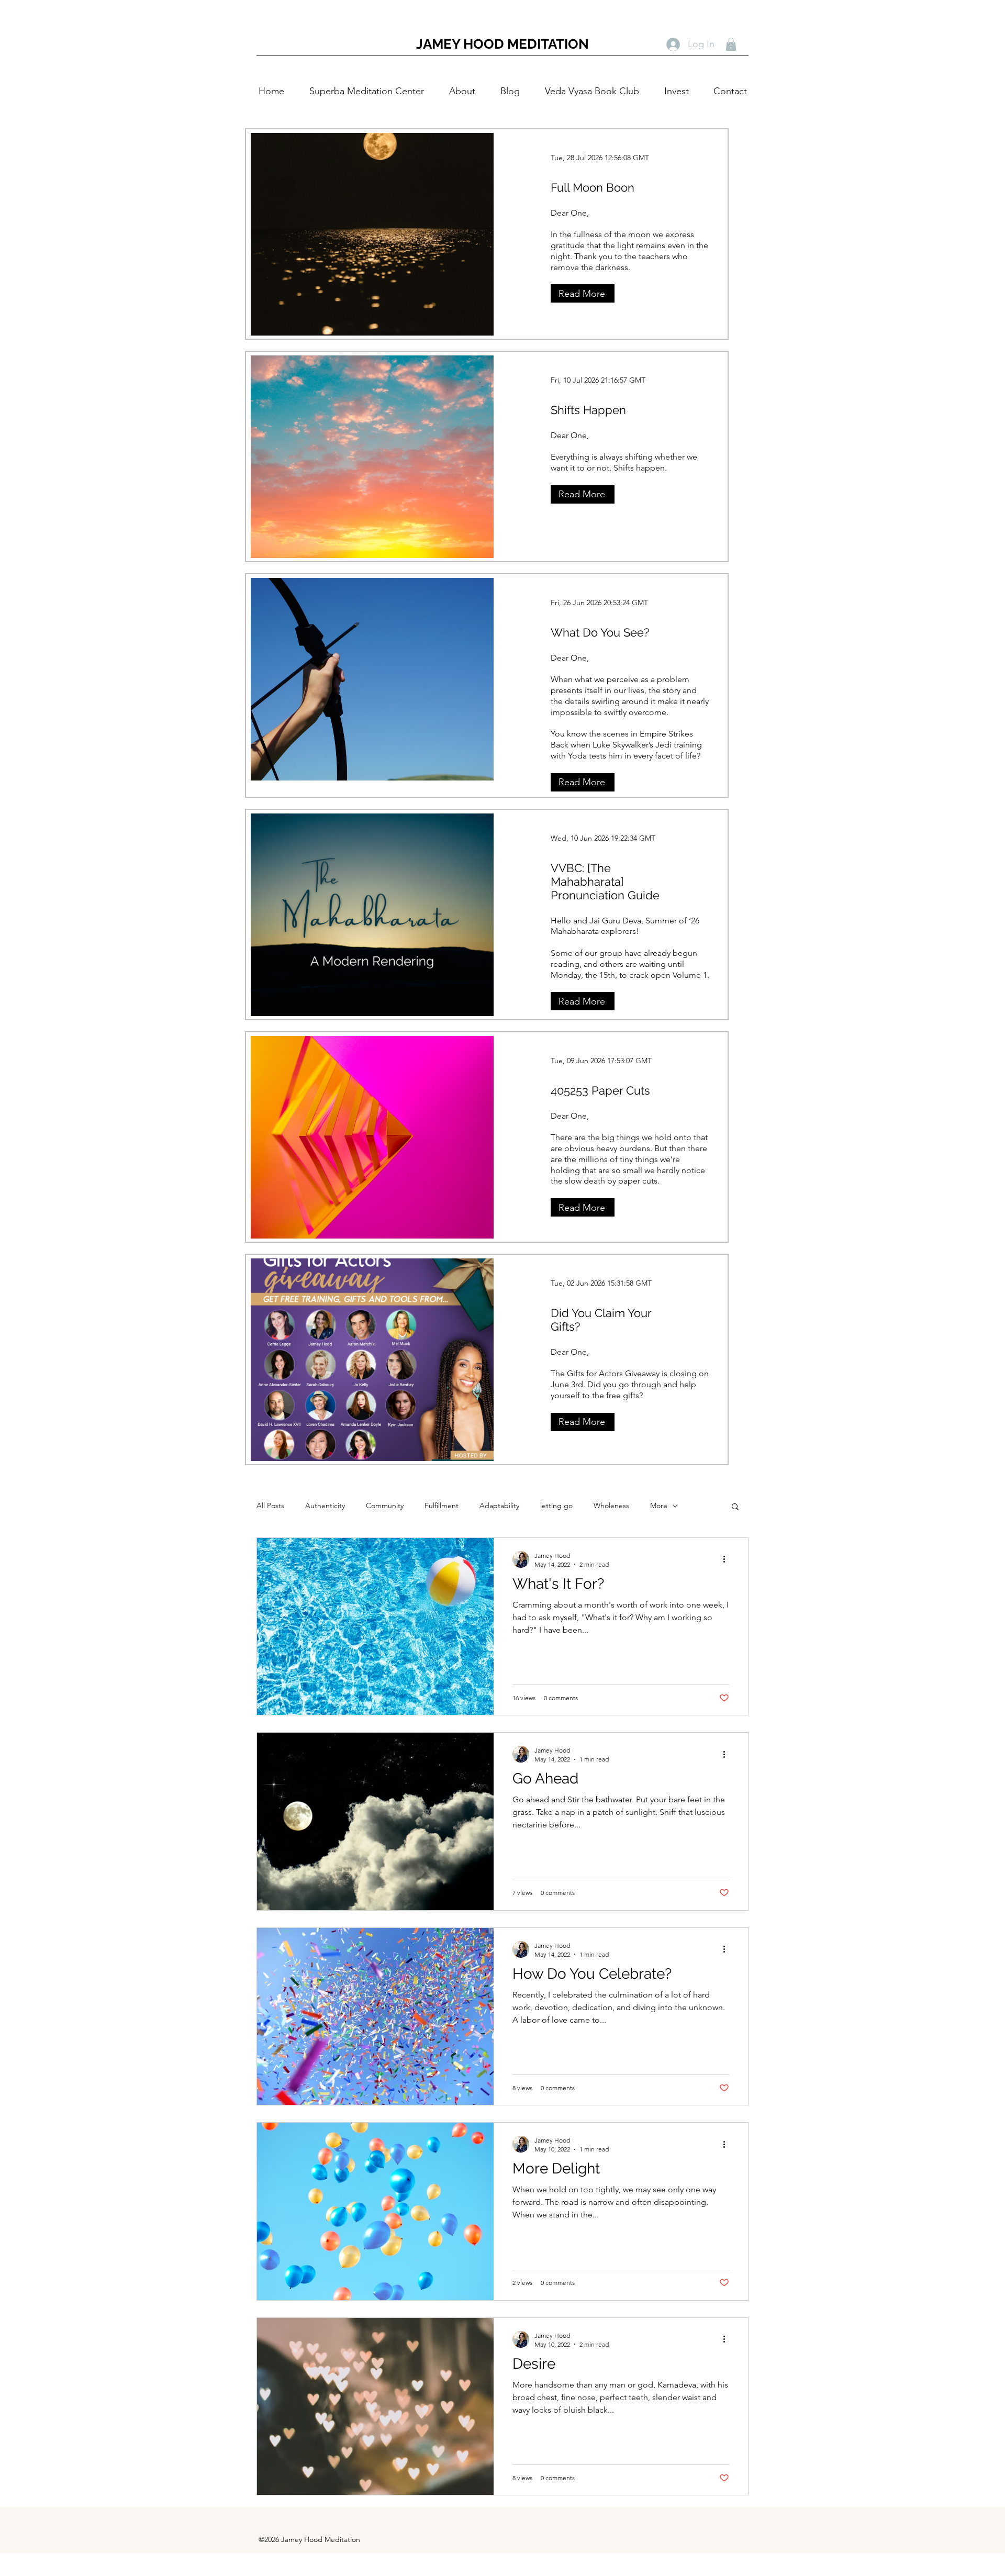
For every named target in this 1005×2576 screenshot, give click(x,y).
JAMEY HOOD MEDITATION (502, 44)
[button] (731, 44)
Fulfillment (442, 1506)
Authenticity (325, 1506)
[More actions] (728, 1559)
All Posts (270, 1506)
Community (385, 1506)
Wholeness (611, 1506)
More (659, 1506)
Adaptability (499, 1506)
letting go (556, 1506)
